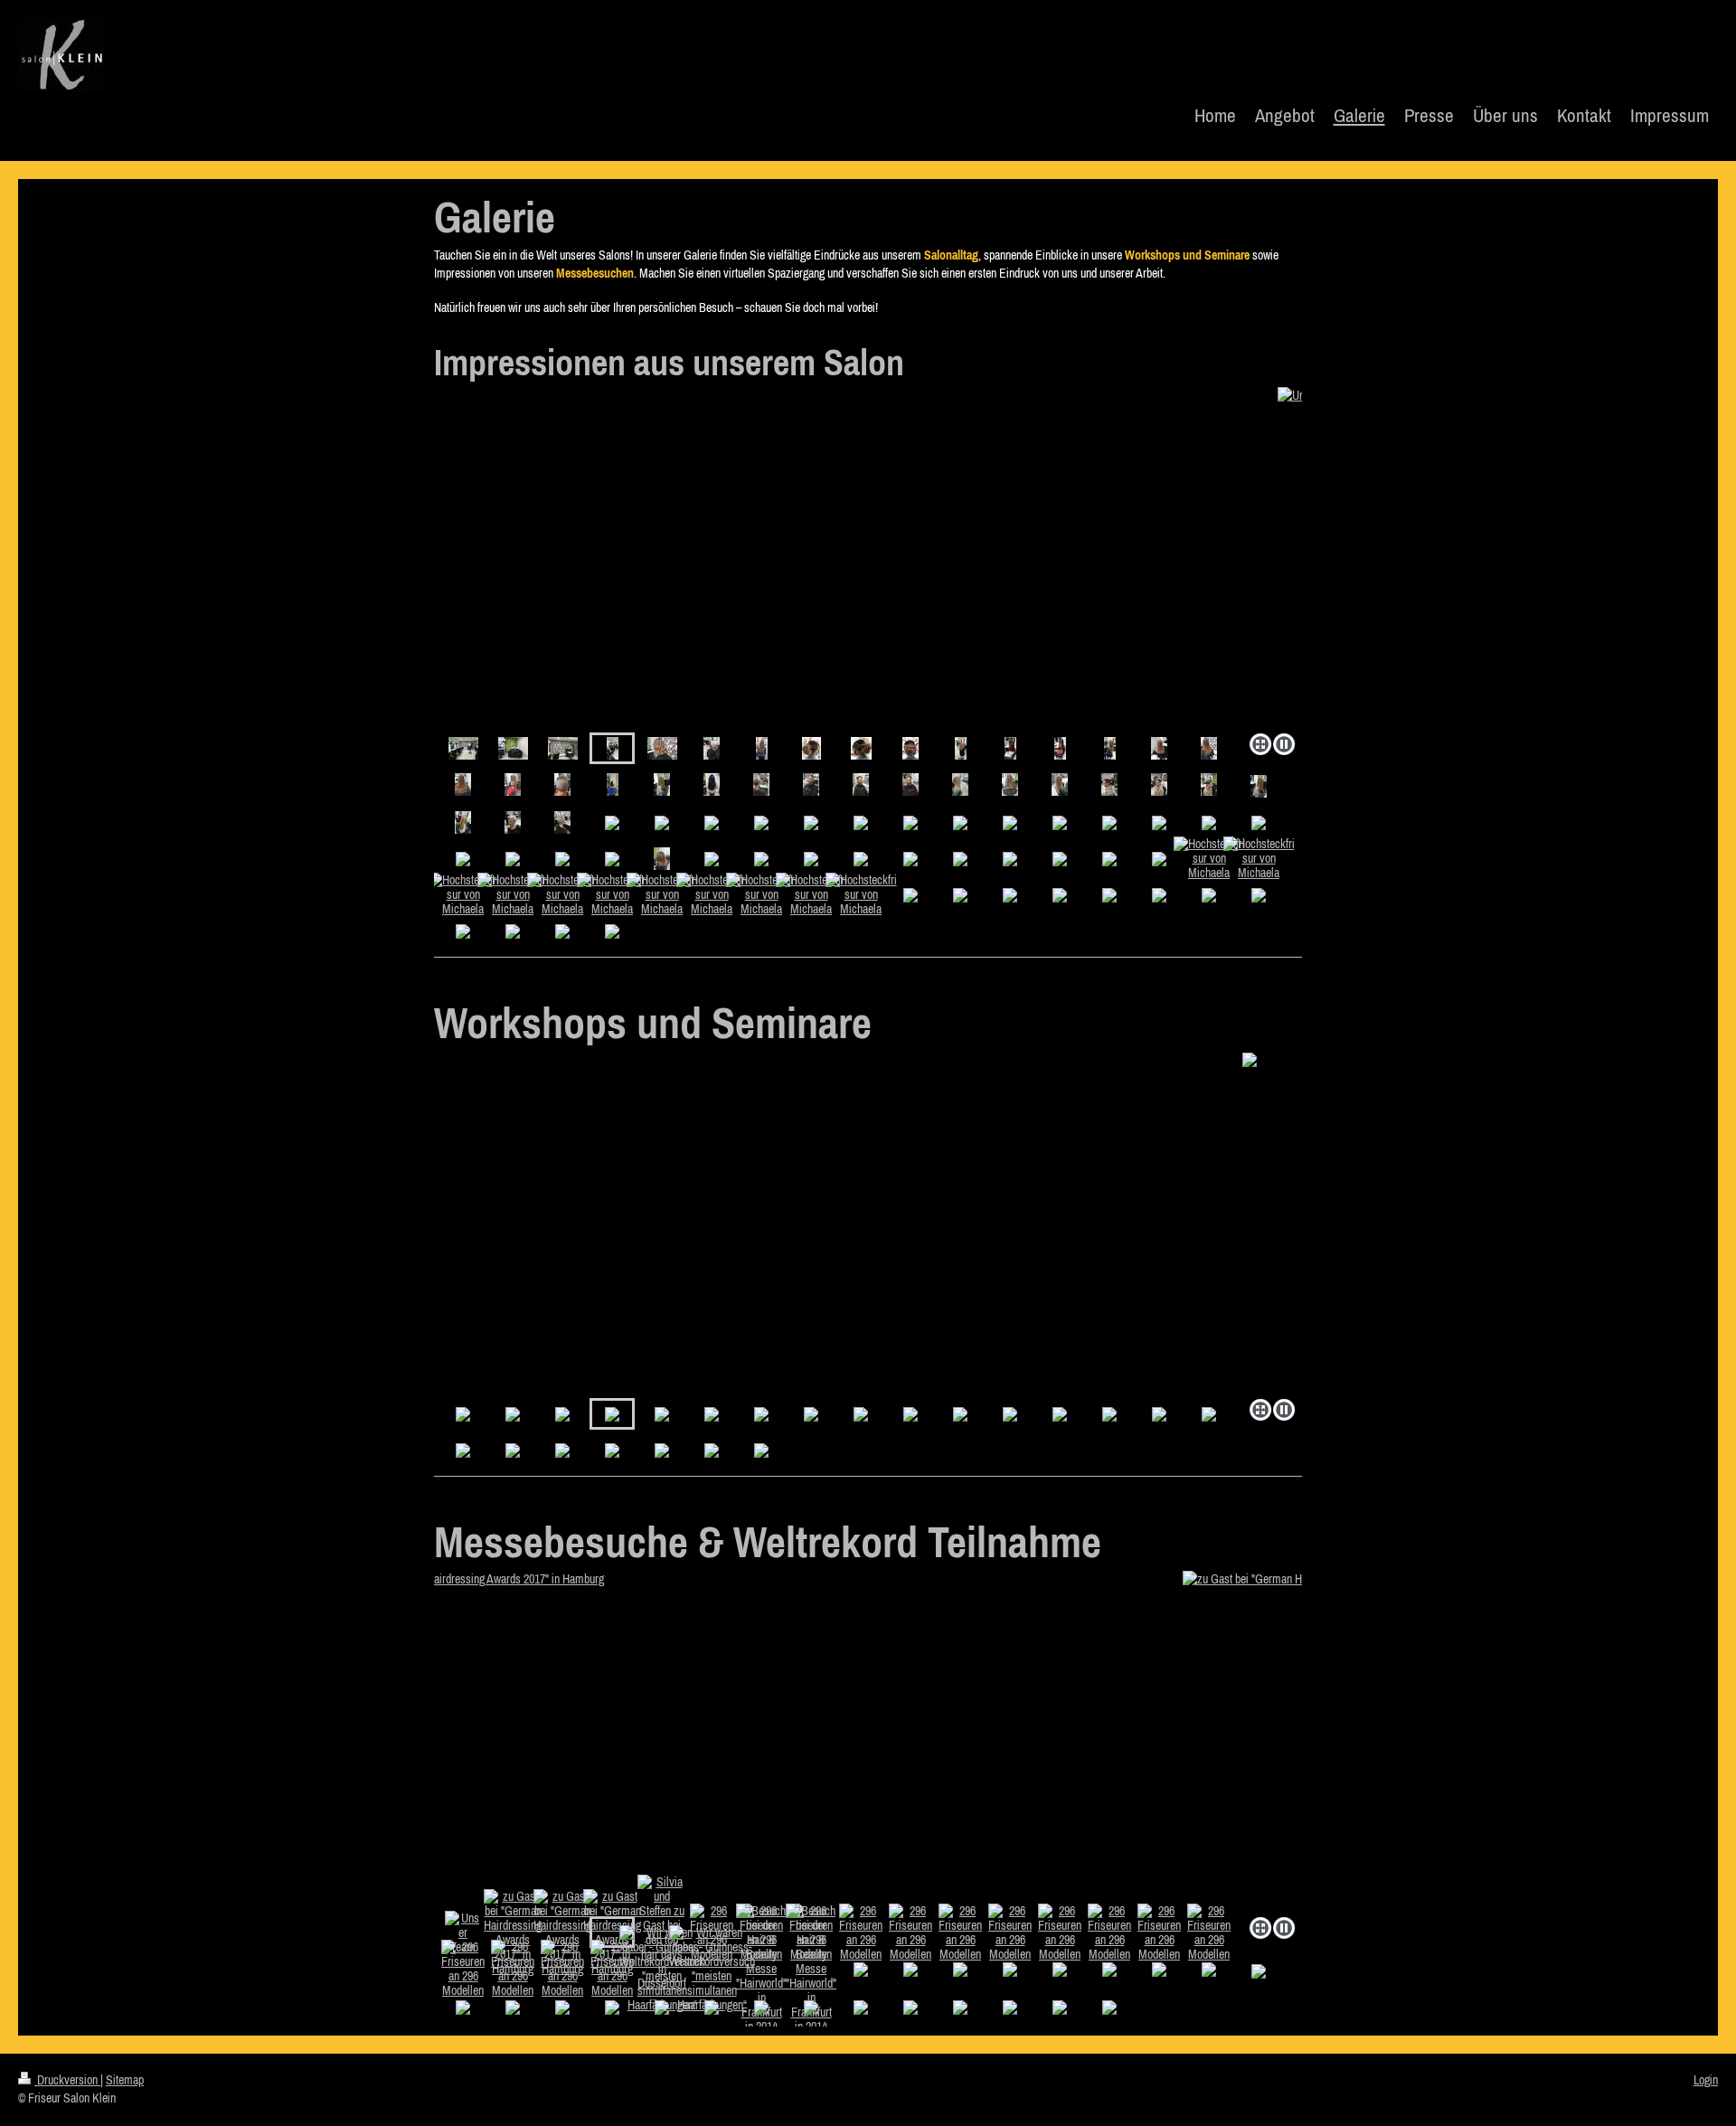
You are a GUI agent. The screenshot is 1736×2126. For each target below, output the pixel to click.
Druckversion (67, 2080)
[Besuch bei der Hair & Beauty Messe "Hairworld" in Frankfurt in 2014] (761, 1969)
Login (1706, 2080)
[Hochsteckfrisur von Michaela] (811, 748)
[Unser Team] (463, 1932)
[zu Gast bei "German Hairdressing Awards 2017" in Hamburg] (868, 1740)
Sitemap (125, 2080)
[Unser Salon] (463, 748)
